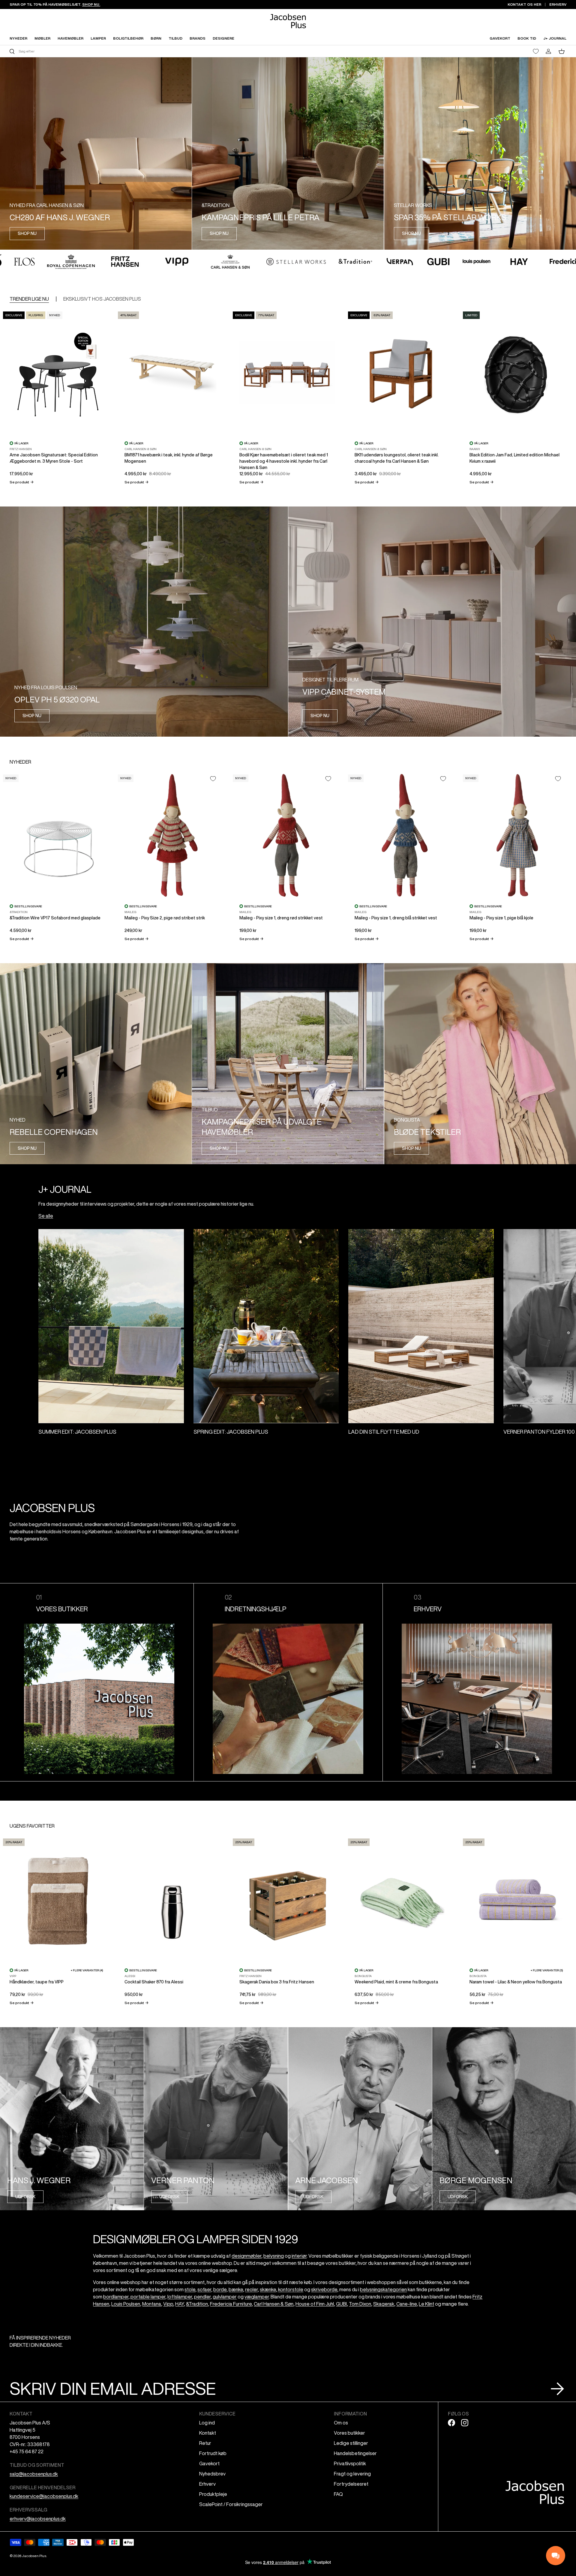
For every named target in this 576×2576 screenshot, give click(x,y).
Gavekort (209, 2463)
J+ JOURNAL (555, 38)
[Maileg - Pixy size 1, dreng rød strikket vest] (287, 835)
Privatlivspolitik (350, 2463)
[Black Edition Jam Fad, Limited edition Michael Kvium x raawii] (517, 372)
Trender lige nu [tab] (29, 299)
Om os (341, 2423)
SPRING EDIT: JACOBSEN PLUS (231, 1432)
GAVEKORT (500, 38)
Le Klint (426, 2304)
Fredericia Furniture (231, 2304)
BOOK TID (527, 38)
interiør (299, 2256)
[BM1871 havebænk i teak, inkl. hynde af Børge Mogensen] (172, 372)
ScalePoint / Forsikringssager (231, 2504)
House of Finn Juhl (315, 2304)
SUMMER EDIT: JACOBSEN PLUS (77, 1432)
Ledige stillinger (351, 2443)
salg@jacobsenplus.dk (34, 2474)
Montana (152, 2304)
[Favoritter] (536, 51)
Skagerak (384, 2304)
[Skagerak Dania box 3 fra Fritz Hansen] (287, 1899)
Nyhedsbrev (212, 2474)
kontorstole (291, 2289)
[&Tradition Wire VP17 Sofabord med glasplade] (57, 835)
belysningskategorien (383, 2289)
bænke (236, 2289)
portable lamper (148, 2297)
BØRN (156, 38)
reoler (251, 2289)
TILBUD (175, 38)
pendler (202, 2297)
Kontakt (208, 2433)
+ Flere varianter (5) (547, 1970)
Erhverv (207, 2484)
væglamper (257, 2297)
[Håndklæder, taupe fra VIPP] (57, 1899)
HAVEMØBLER (70, 38)
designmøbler (246, 2256)
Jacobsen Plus (34, 2556)
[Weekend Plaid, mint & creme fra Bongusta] (402, 1899)
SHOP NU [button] (27, 233)
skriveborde (324, 2289)
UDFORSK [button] (25, 2197)
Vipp (168, 2304)
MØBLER (42, 38)
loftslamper (180, 2297)
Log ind (207, 2423)
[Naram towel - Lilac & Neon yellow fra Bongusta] (517, 1899)
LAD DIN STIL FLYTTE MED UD (384, 1432)
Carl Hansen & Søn (274, 2304)
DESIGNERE (223, 38)
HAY (180, 2304)
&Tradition (197, 2304)
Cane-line (406, 2304)
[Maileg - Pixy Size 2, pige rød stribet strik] (172, 835)
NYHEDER (18, 38)
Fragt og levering (352, 2474)
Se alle (46, 1216)
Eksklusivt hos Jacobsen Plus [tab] (102, 299)
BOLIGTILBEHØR (128, 38)
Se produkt (22, 482)
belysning (274, 2256)
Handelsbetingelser (355, 2453)
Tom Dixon (360, 2304)
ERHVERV (558, 4)
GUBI (341, 2304)
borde (220, 2289)
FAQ (338, 2494)
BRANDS (198, 38)
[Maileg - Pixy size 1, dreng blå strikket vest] (402, 835)
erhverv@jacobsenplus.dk (38, 2519)
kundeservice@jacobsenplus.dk (44, 2496)
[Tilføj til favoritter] (213, 779)
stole (190, 2289)
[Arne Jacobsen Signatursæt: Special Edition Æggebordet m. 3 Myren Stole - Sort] (57, 372)
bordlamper (116, 2297)
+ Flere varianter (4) (87, 1970)
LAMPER (98, 38)
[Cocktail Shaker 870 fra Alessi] (172, 1899)
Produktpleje (213, 2494)
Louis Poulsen (126, 2304)
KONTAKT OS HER (524, 4)
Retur (205, 2443)
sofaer (204, 2289)
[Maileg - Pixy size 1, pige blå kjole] (517, 835)
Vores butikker (349, 2433)
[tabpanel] (288, 397)
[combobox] (148, 51)
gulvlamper (225, 2297)
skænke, (268, 2289)
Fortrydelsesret (351, 2484)
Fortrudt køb (213, 2453)
